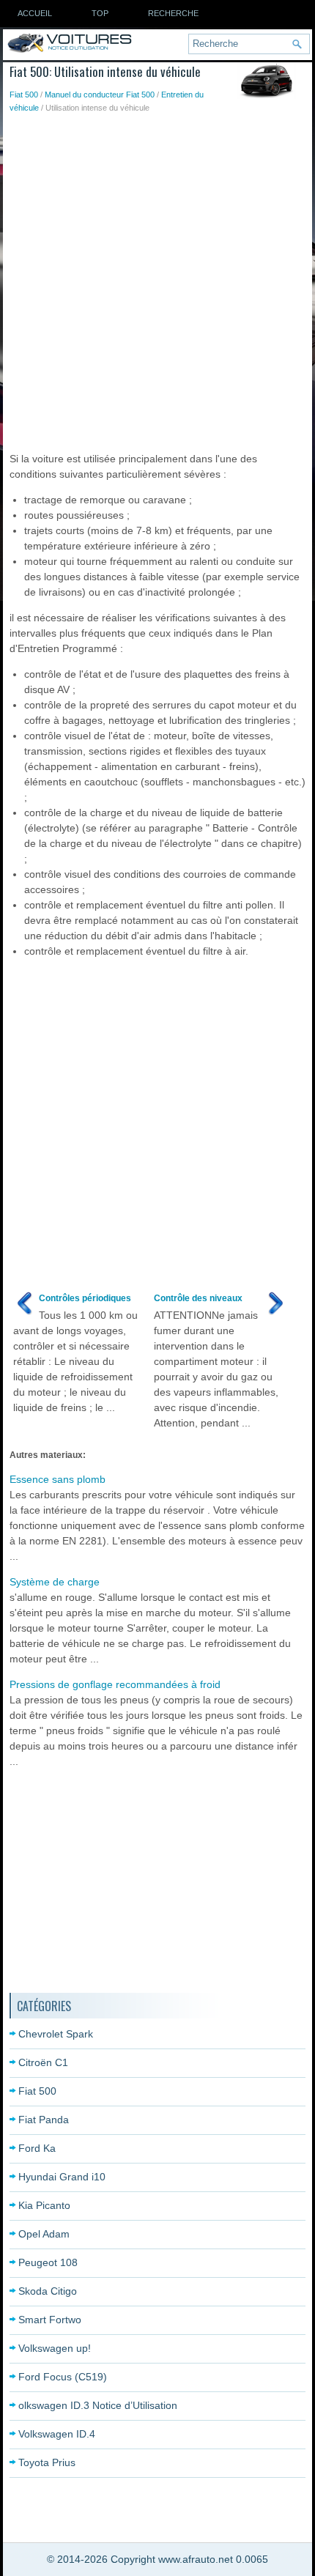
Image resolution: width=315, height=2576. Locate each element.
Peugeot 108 (48, 2262)
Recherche (173, 13)
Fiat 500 (24, 95)
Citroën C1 (43, 2062)
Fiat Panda (44, 2120)
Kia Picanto (44, 2205)
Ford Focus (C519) (63, 2377)
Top (100, 13)
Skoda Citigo (48, 2291)
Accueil (35, 13)
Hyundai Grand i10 (62, 2177)
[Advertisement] (157, 279)
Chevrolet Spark (56, 2034)
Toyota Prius (47, 2462)
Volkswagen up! (55, 2348)
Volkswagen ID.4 (57, 2434)
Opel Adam (44, 2234)
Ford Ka (37, 2148)
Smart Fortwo (50, 2320)
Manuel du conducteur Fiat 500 (100, 95)
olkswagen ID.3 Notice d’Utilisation (98, 2405)
